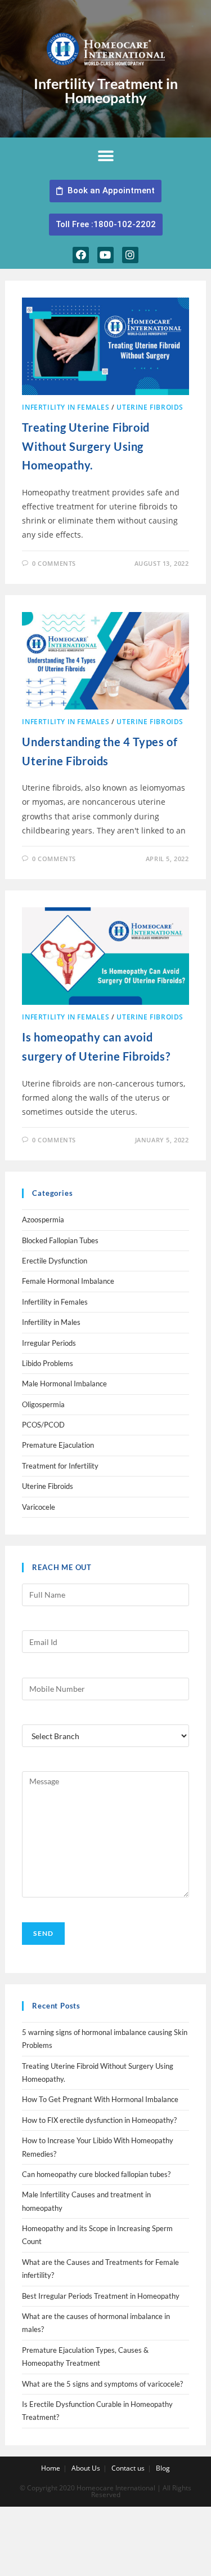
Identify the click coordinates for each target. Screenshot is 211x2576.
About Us (86, 2468)
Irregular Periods (49, 1343)
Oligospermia (43, 1404)
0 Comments (54, 563)
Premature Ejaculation (58, 1445)
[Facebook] (81, 255)
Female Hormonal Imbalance (68, 1281)
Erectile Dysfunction (55, 1261)
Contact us (128, 2468)
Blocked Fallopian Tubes (60, 1240)
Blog (163, 2468)
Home (51, 2468)
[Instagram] (130, 255)
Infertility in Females (66, 407)
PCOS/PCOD (43, 1425)
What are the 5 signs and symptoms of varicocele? (102, 2384)
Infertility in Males (51, 1322)
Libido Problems (48, 1363)
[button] (105, 156)
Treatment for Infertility (60, 1466)
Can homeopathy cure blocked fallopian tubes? (96, 2174)
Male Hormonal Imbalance (64, 1384)
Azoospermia (43, 1220)
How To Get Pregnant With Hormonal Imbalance (100, 2099)
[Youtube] (105, 255)
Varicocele (39, 1507)
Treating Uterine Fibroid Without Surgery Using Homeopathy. (86, 446)
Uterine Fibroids (150, 407)
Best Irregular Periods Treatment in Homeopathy (101, 2296)
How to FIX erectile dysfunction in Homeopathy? (99, 2120)
